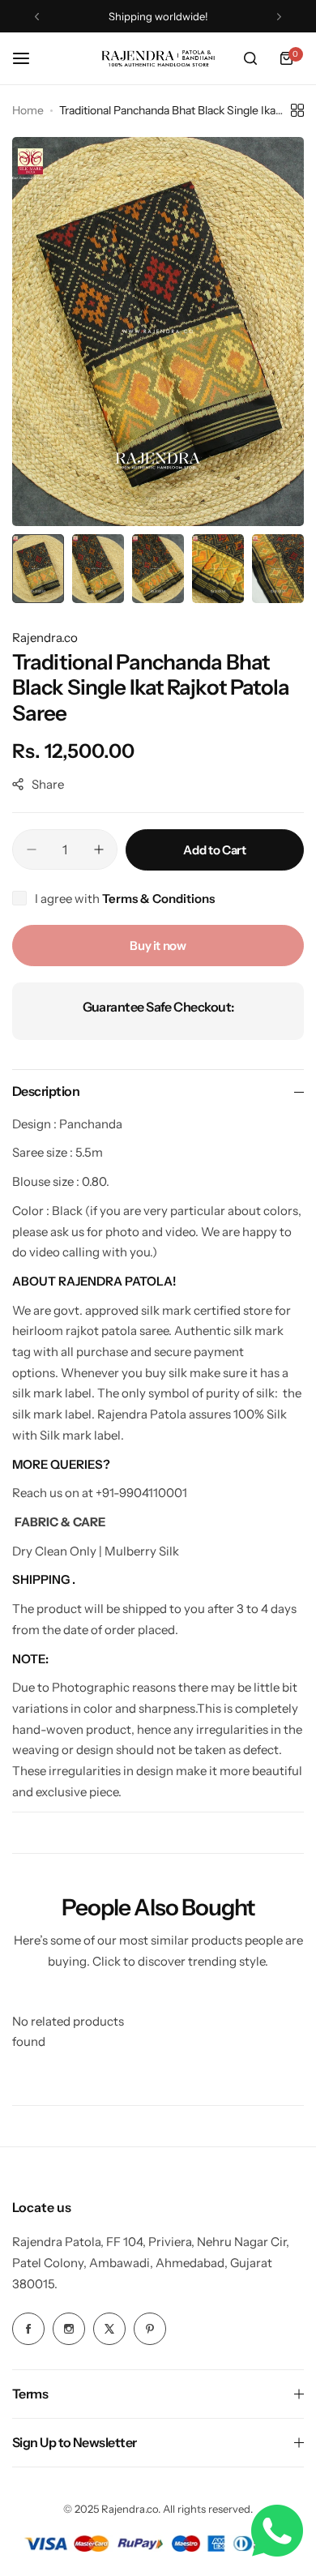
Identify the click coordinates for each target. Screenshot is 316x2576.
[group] (158, 332)
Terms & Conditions (158, 899)
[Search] (250, 58)
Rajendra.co (45, 638)
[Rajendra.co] (158, 58)
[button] (37, 17)
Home (28, 110)
